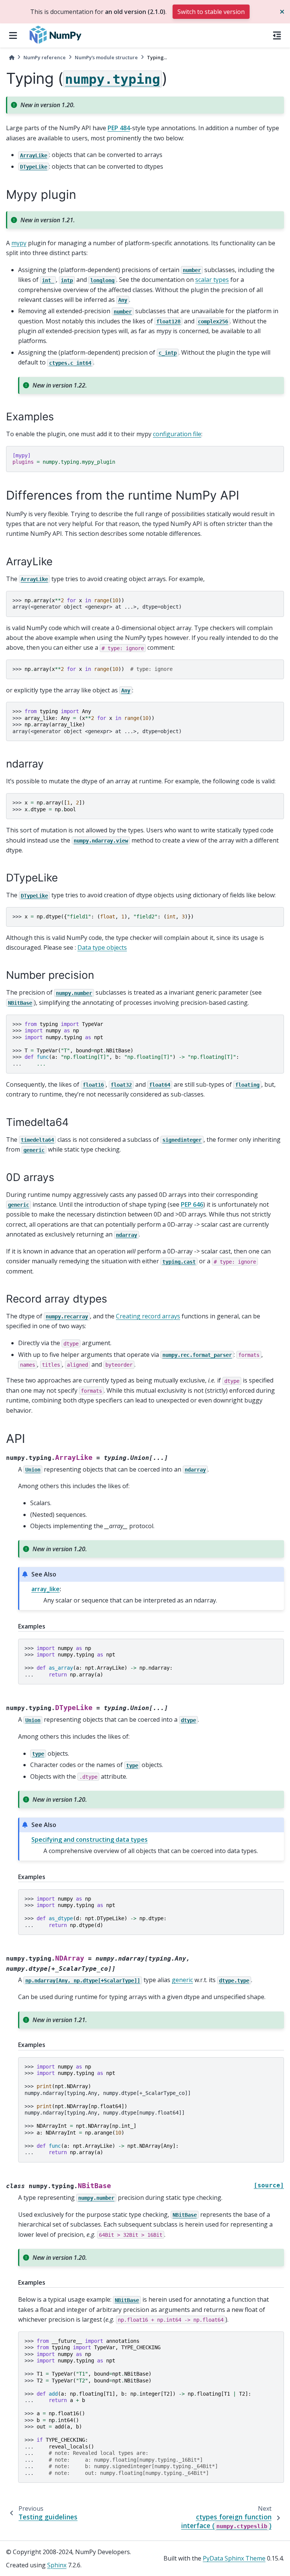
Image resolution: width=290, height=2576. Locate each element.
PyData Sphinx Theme (234, 2558)
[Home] (12, 58)
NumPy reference (45, 57)
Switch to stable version (211, 12)
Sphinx (57, 2565)
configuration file (177, 434)
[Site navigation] (13, 35)
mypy (19, 243)
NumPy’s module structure (106, 57)
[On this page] (277, 35)
